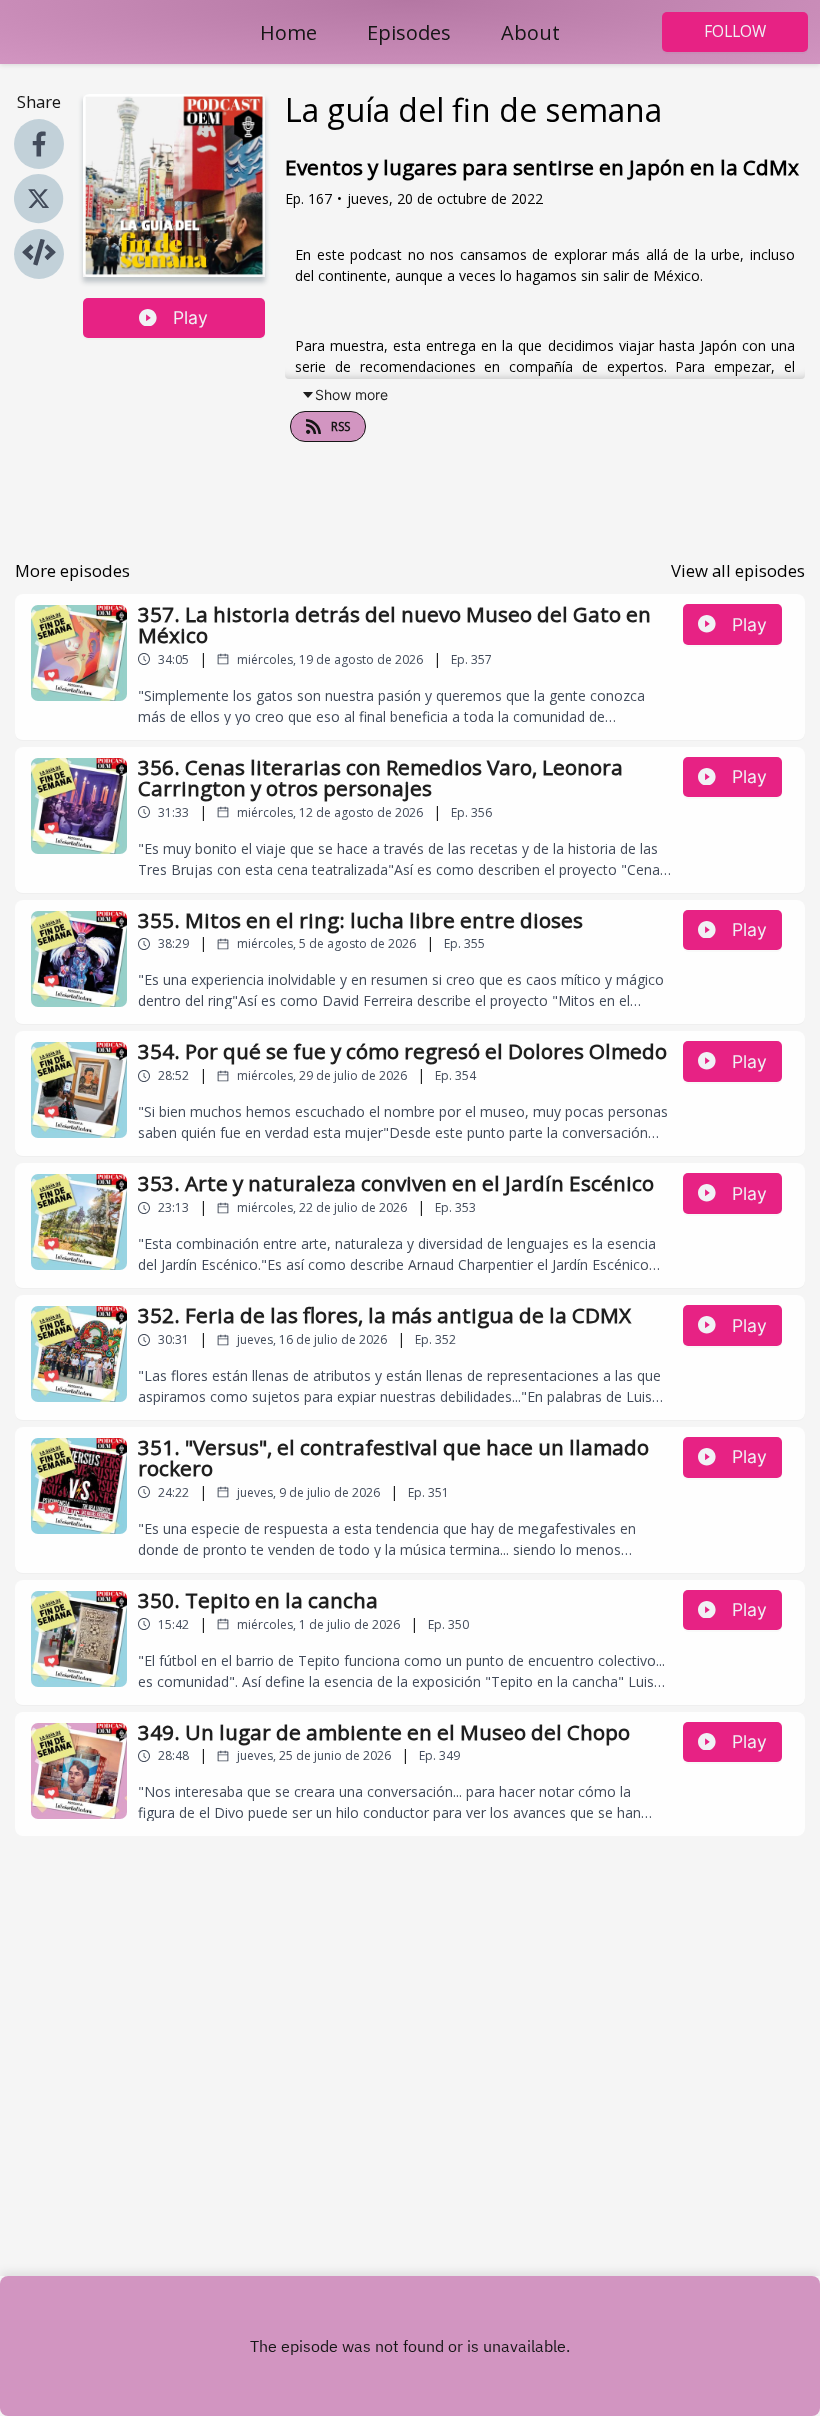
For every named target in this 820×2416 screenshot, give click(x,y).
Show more (351, 394)
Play (190, 317)
